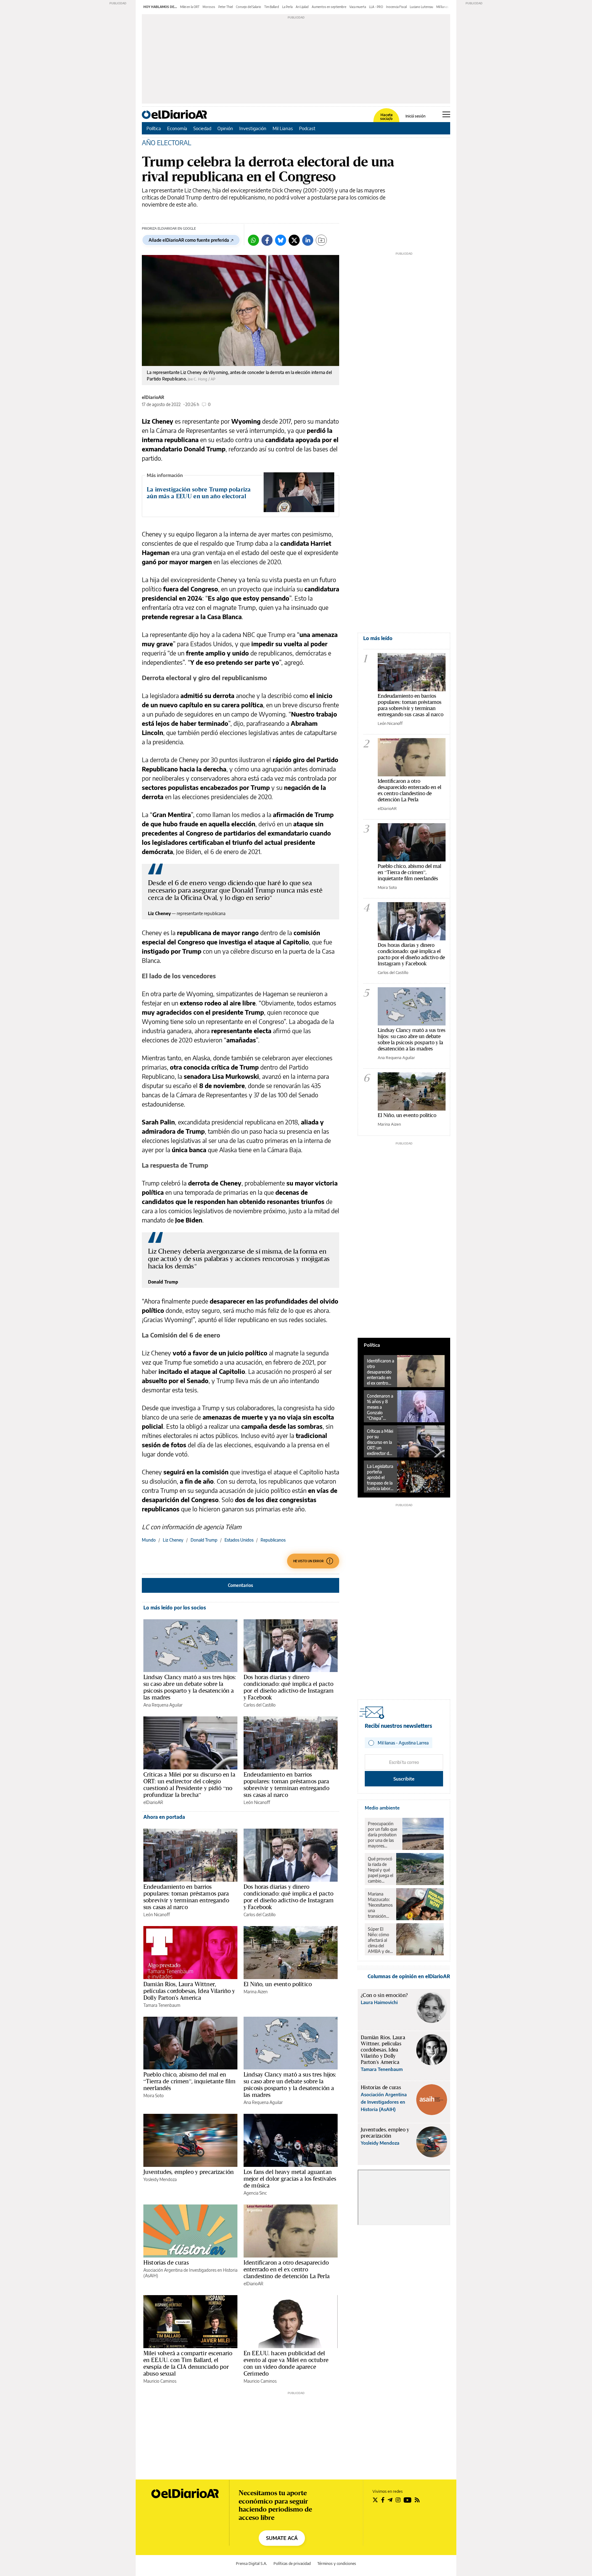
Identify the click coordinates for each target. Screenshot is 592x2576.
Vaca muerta (358, 7)
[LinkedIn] (308, 240)
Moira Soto (154, 2095)
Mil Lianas (283, 128)
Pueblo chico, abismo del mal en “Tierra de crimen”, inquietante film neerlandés (189, 2081)
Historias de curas (166, 2262)
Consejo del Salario (249, 7)
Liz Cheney (173, 1540)
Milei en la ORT (190, 7)
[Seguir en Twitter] (375, 2500)
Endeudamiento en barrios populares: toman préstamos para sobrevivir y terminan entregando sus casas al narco (286, 1785)
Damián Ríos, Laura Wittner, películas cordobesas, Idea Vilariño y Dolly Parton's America (189, 1991)
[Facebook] (267, 240)
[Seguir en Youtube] (408, 2500)
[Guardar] (321, 240)
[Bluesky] (281, 240)
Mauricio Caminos (160, 2381)
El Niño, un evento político (278, 1984)
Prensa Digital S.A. (251, 2564)
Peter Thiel (226, 7)
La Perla (287, 7)
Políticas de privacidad (292, 2564)
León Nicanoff (257, 1802)
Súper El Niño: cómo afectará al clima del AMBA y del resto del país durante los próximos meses (380, 1940)
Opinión (225, 128)
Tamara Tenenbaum (162, 2005)
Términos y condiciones (337, 2564)
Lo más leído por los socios (175, 1608)
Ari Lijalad (302, 7)
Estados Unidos (239, 1540)
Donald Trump (204, 1540)
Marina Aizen (256, 1992)
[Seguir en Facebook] (383, 2500)
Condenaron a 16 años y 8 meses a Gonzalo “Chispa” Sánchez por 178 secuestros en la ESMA (380, 1407)
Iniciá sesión (415, 116)
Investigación (253, 128)
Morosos (209, 7)
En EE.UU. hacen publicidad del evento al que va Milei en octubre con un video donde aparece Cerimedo (286, 2363)
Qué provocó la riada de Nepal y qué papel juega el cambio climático (380, 1870)
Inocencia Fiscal (396, 7)
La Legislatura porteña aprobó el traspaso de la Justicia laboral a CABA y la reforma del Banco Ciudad (380, 1477)
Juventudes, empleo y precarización (189, 2172)
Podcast (307, 128)
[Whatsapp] (253, 240)
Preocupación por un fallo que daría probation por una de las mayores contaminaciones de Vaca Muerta (384, 1835)
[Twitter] (294, 240)
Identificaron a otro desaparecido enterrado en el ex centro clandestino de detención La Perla (287, 2269)
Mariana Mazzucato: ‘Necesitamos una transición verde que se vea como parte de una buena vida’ (380, 1905)
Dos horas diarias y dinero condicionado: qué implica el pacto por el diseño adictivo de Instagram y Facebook (289, 1687)
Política (154, 128)
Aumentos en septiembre (329, 7)
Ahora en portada (164, 1817)
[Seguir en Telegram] (390, 2500)
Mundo (149, 1540)
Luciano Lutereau (421, 7)
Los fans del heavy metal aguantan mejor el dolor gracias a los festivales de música (290, 2179)
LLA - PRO (376, 7)
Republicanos (273, 1540)
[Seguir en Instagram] (398, 2500)
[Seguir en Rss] (417, 2500)
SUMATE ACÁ (282, 2538)
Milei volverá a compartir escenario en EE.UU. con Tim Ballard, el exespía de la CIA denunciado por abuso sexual (188, 2363)
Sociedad (202, 128)
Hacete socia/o (386, 117)
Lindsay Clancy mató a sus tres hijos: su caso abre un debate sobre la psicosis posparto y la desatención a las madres (190, 1687)
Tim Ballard (272, 7)
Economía (177, 128)
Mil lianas (442, 7)
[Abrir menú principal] (446, 114)
